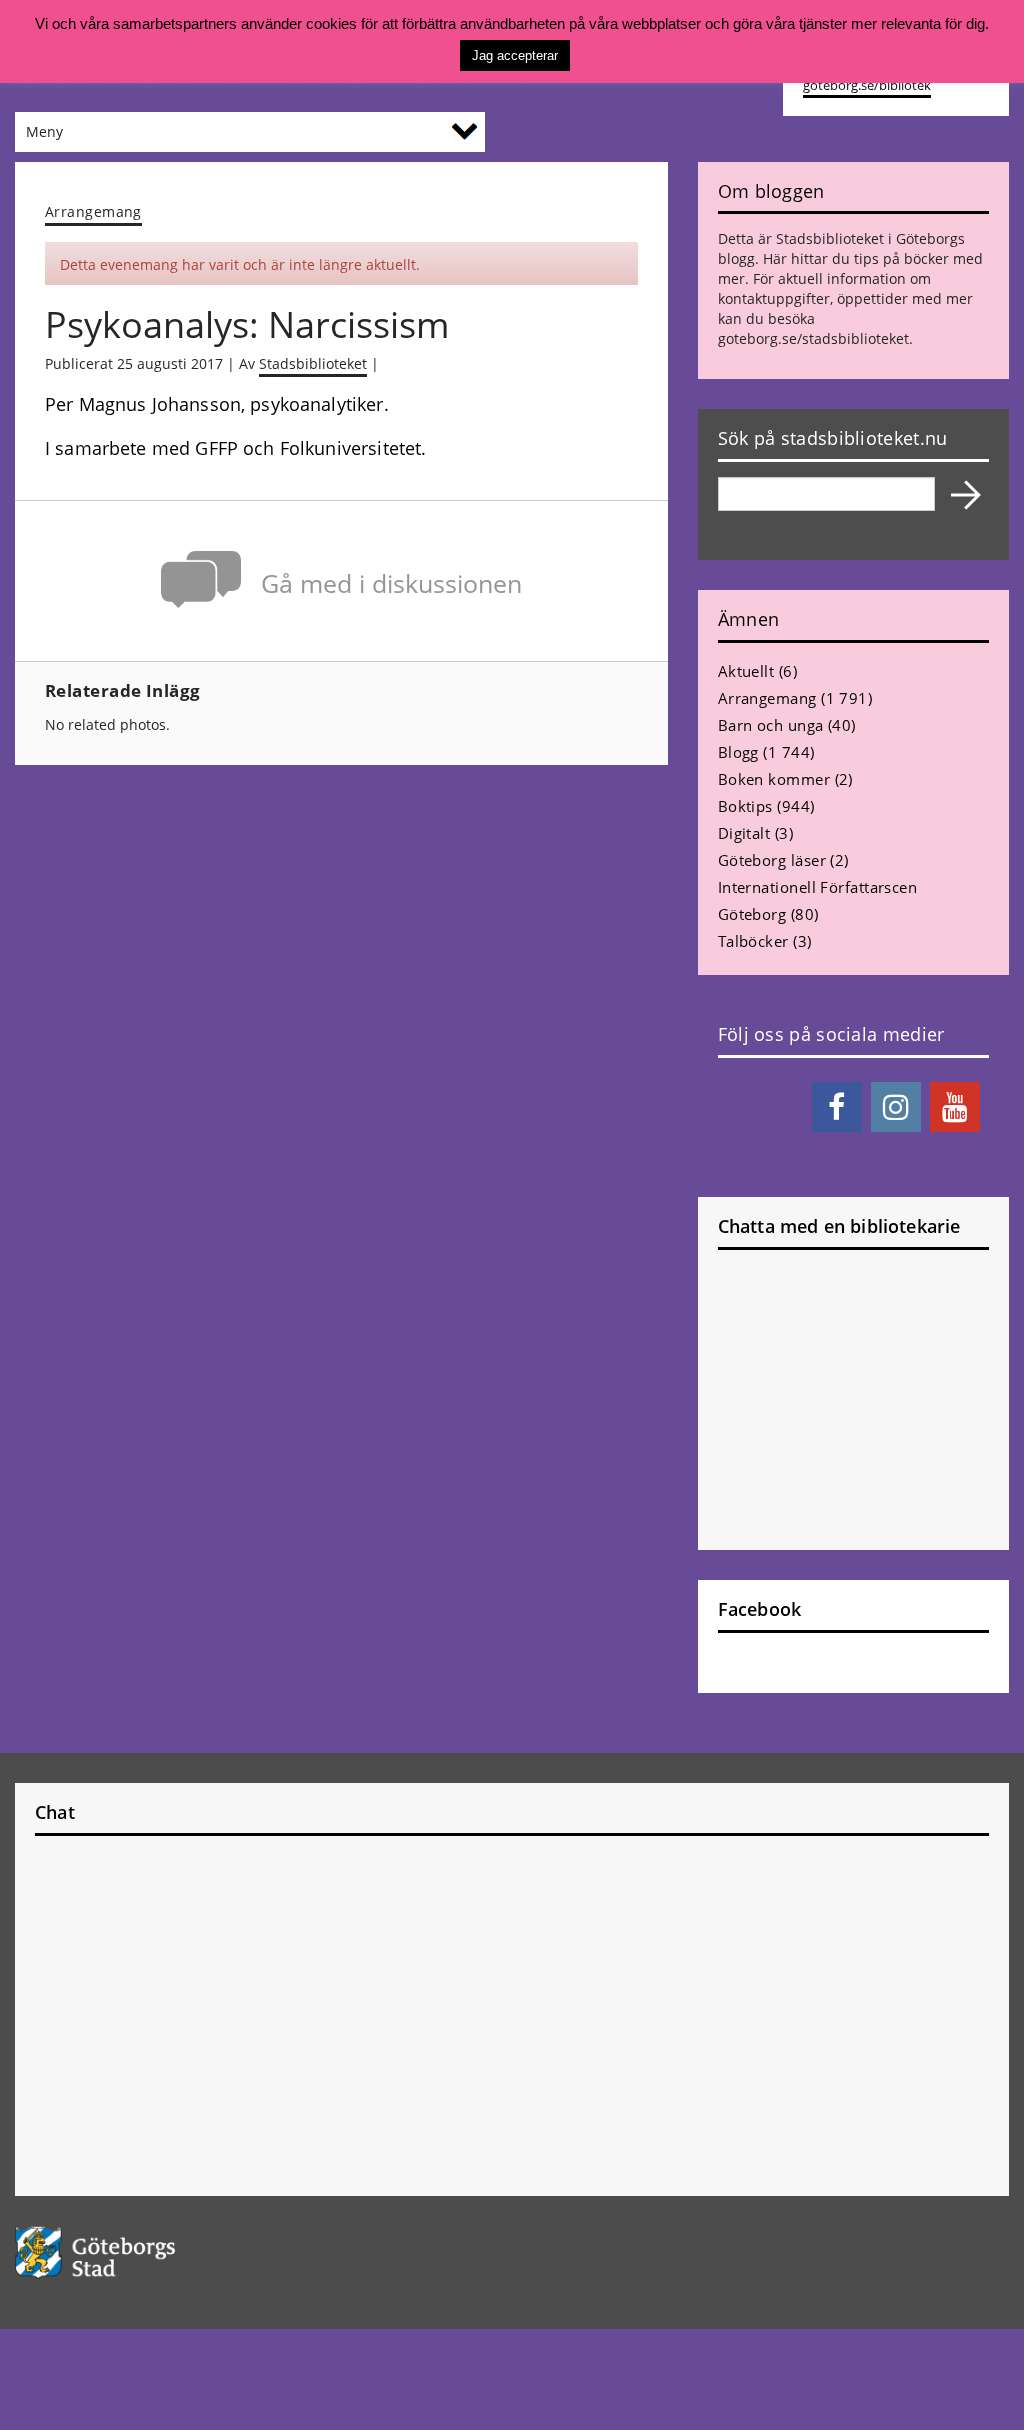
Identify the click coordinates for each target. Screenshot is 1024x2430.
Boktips (745, 806)
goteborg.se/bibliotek (867, 85)
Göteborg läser (772, 860)
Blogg (738, 752)
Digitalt (744, 833)
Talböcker (753, 941)
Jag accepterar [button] (515, 55)
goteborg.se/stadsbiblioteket (813, 338)
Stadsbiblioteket (313, 363)
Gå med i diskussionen (391, 583)
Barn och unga (771, 725)
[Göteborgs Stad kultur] (128, 2252)
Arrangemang (93, 211)
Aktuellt (746, 671)
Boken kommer (774, 779)
